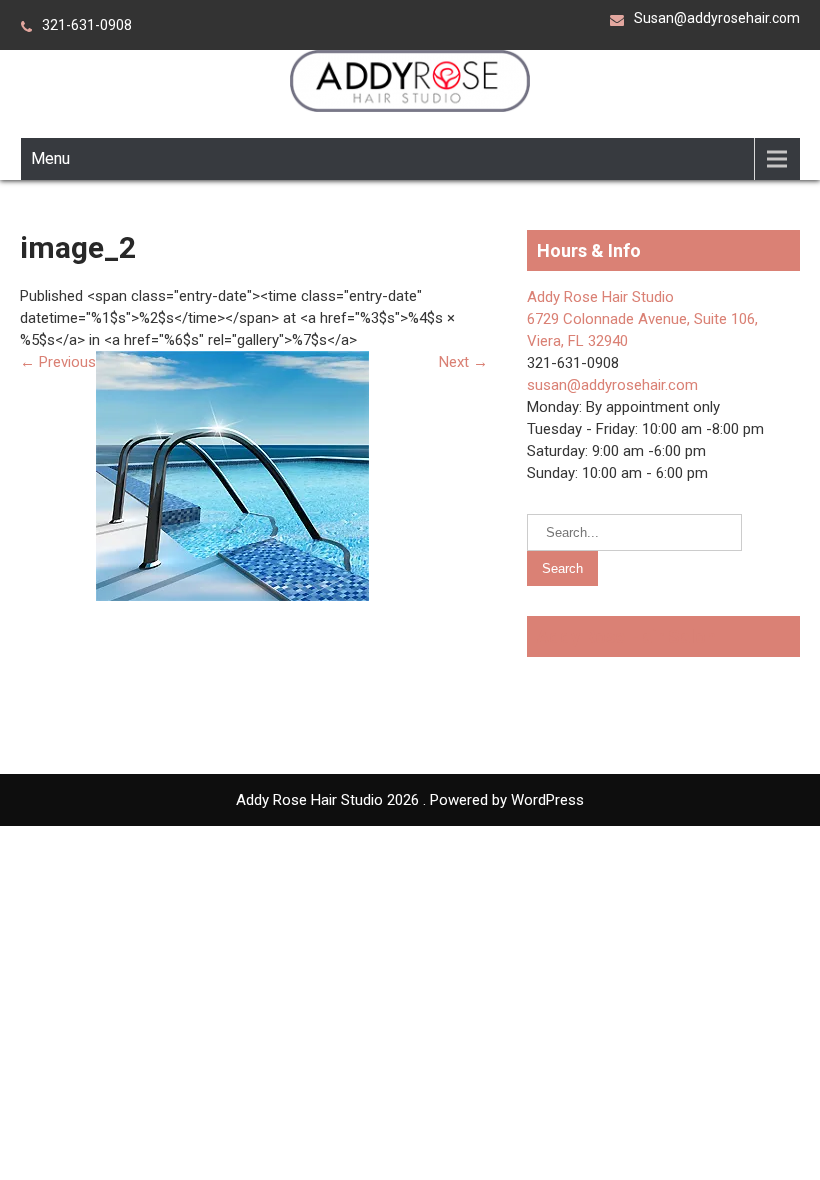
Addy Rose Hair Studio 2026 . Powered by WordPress (410, 800)
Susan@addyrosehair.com (717, 18)
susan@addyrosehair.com (612, 385)
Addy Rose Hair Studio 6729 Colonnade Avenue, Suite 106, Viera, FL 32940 (642, 319)
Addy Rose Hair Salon (626, 636)
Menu (50, 158)
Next (463, 362)
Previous (58, 362)
